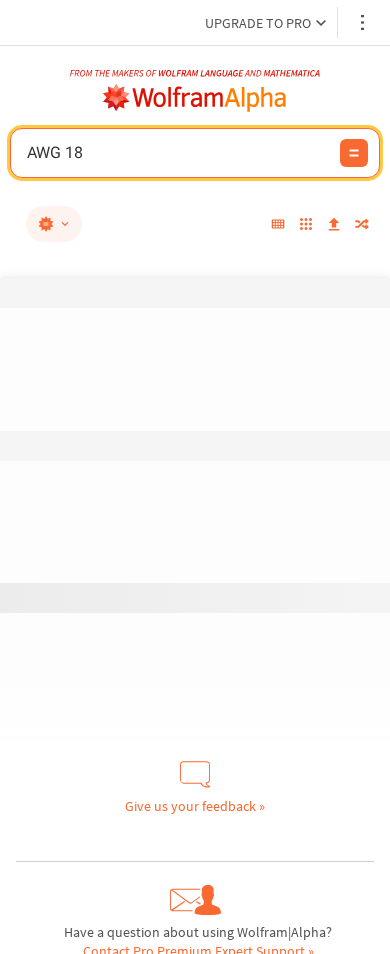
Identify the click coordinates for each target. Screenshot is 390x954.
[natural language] (54, 224)
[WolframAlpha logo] (195, 98)
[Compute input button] (354, 153)
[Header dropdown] (364, 22)
